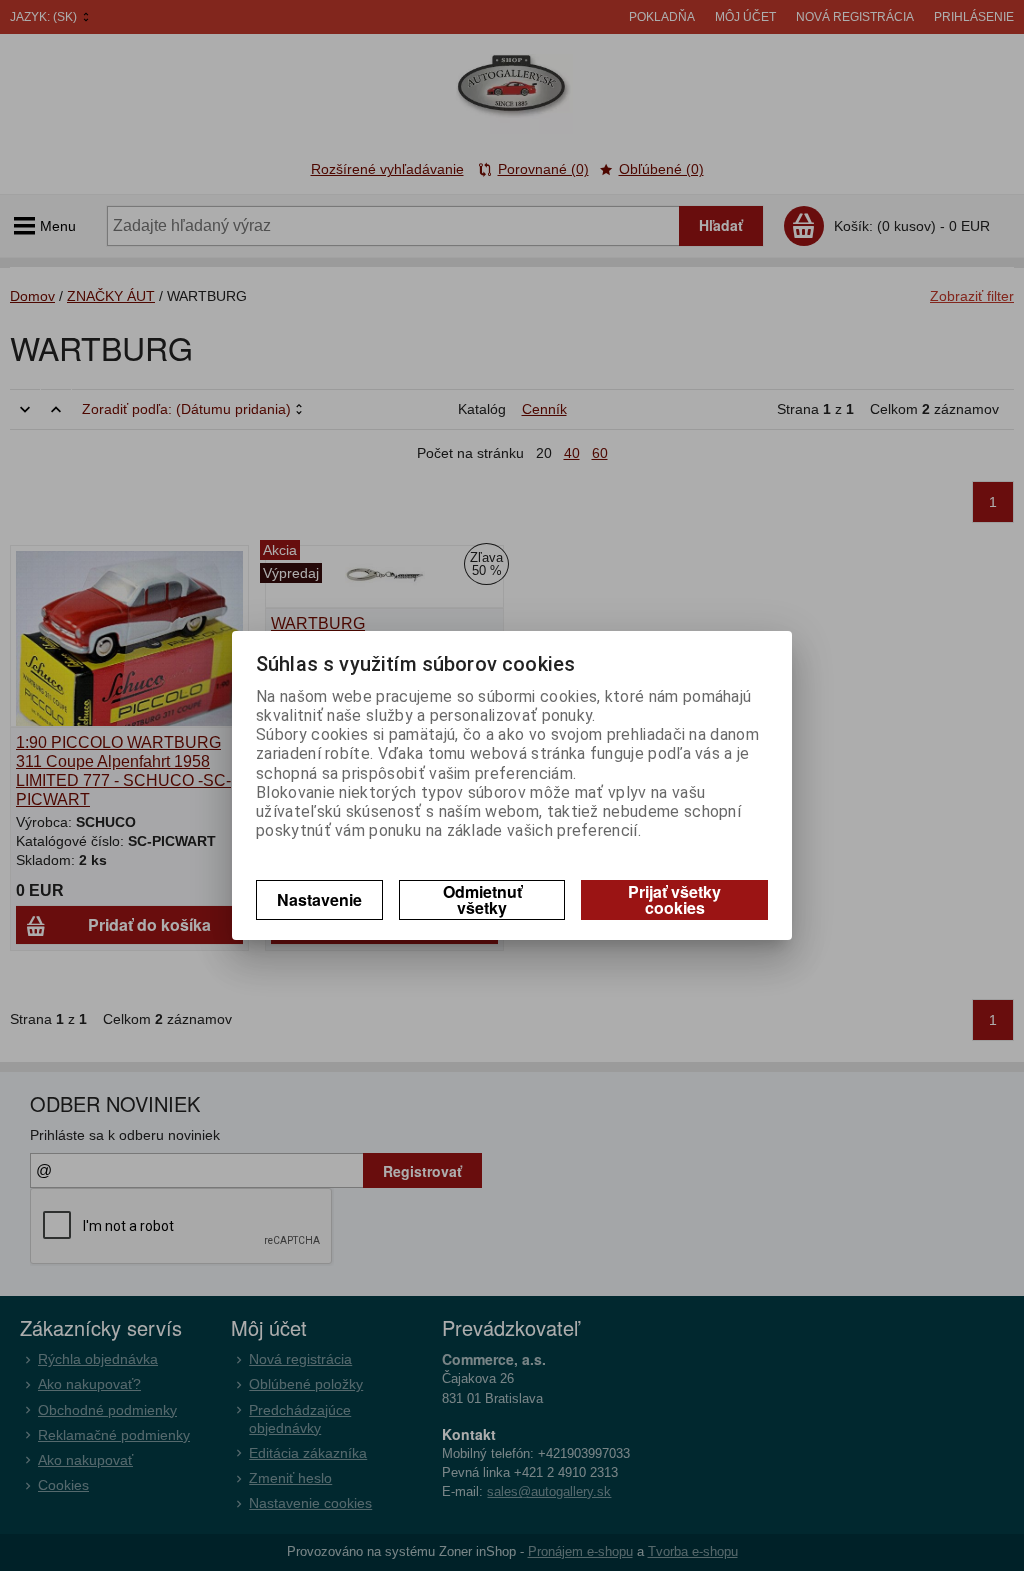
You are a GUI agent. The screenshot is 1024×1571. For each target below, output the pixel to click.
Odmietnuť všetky (482, 899)
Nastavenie (319, 899)
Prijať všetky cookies (674, 899)
